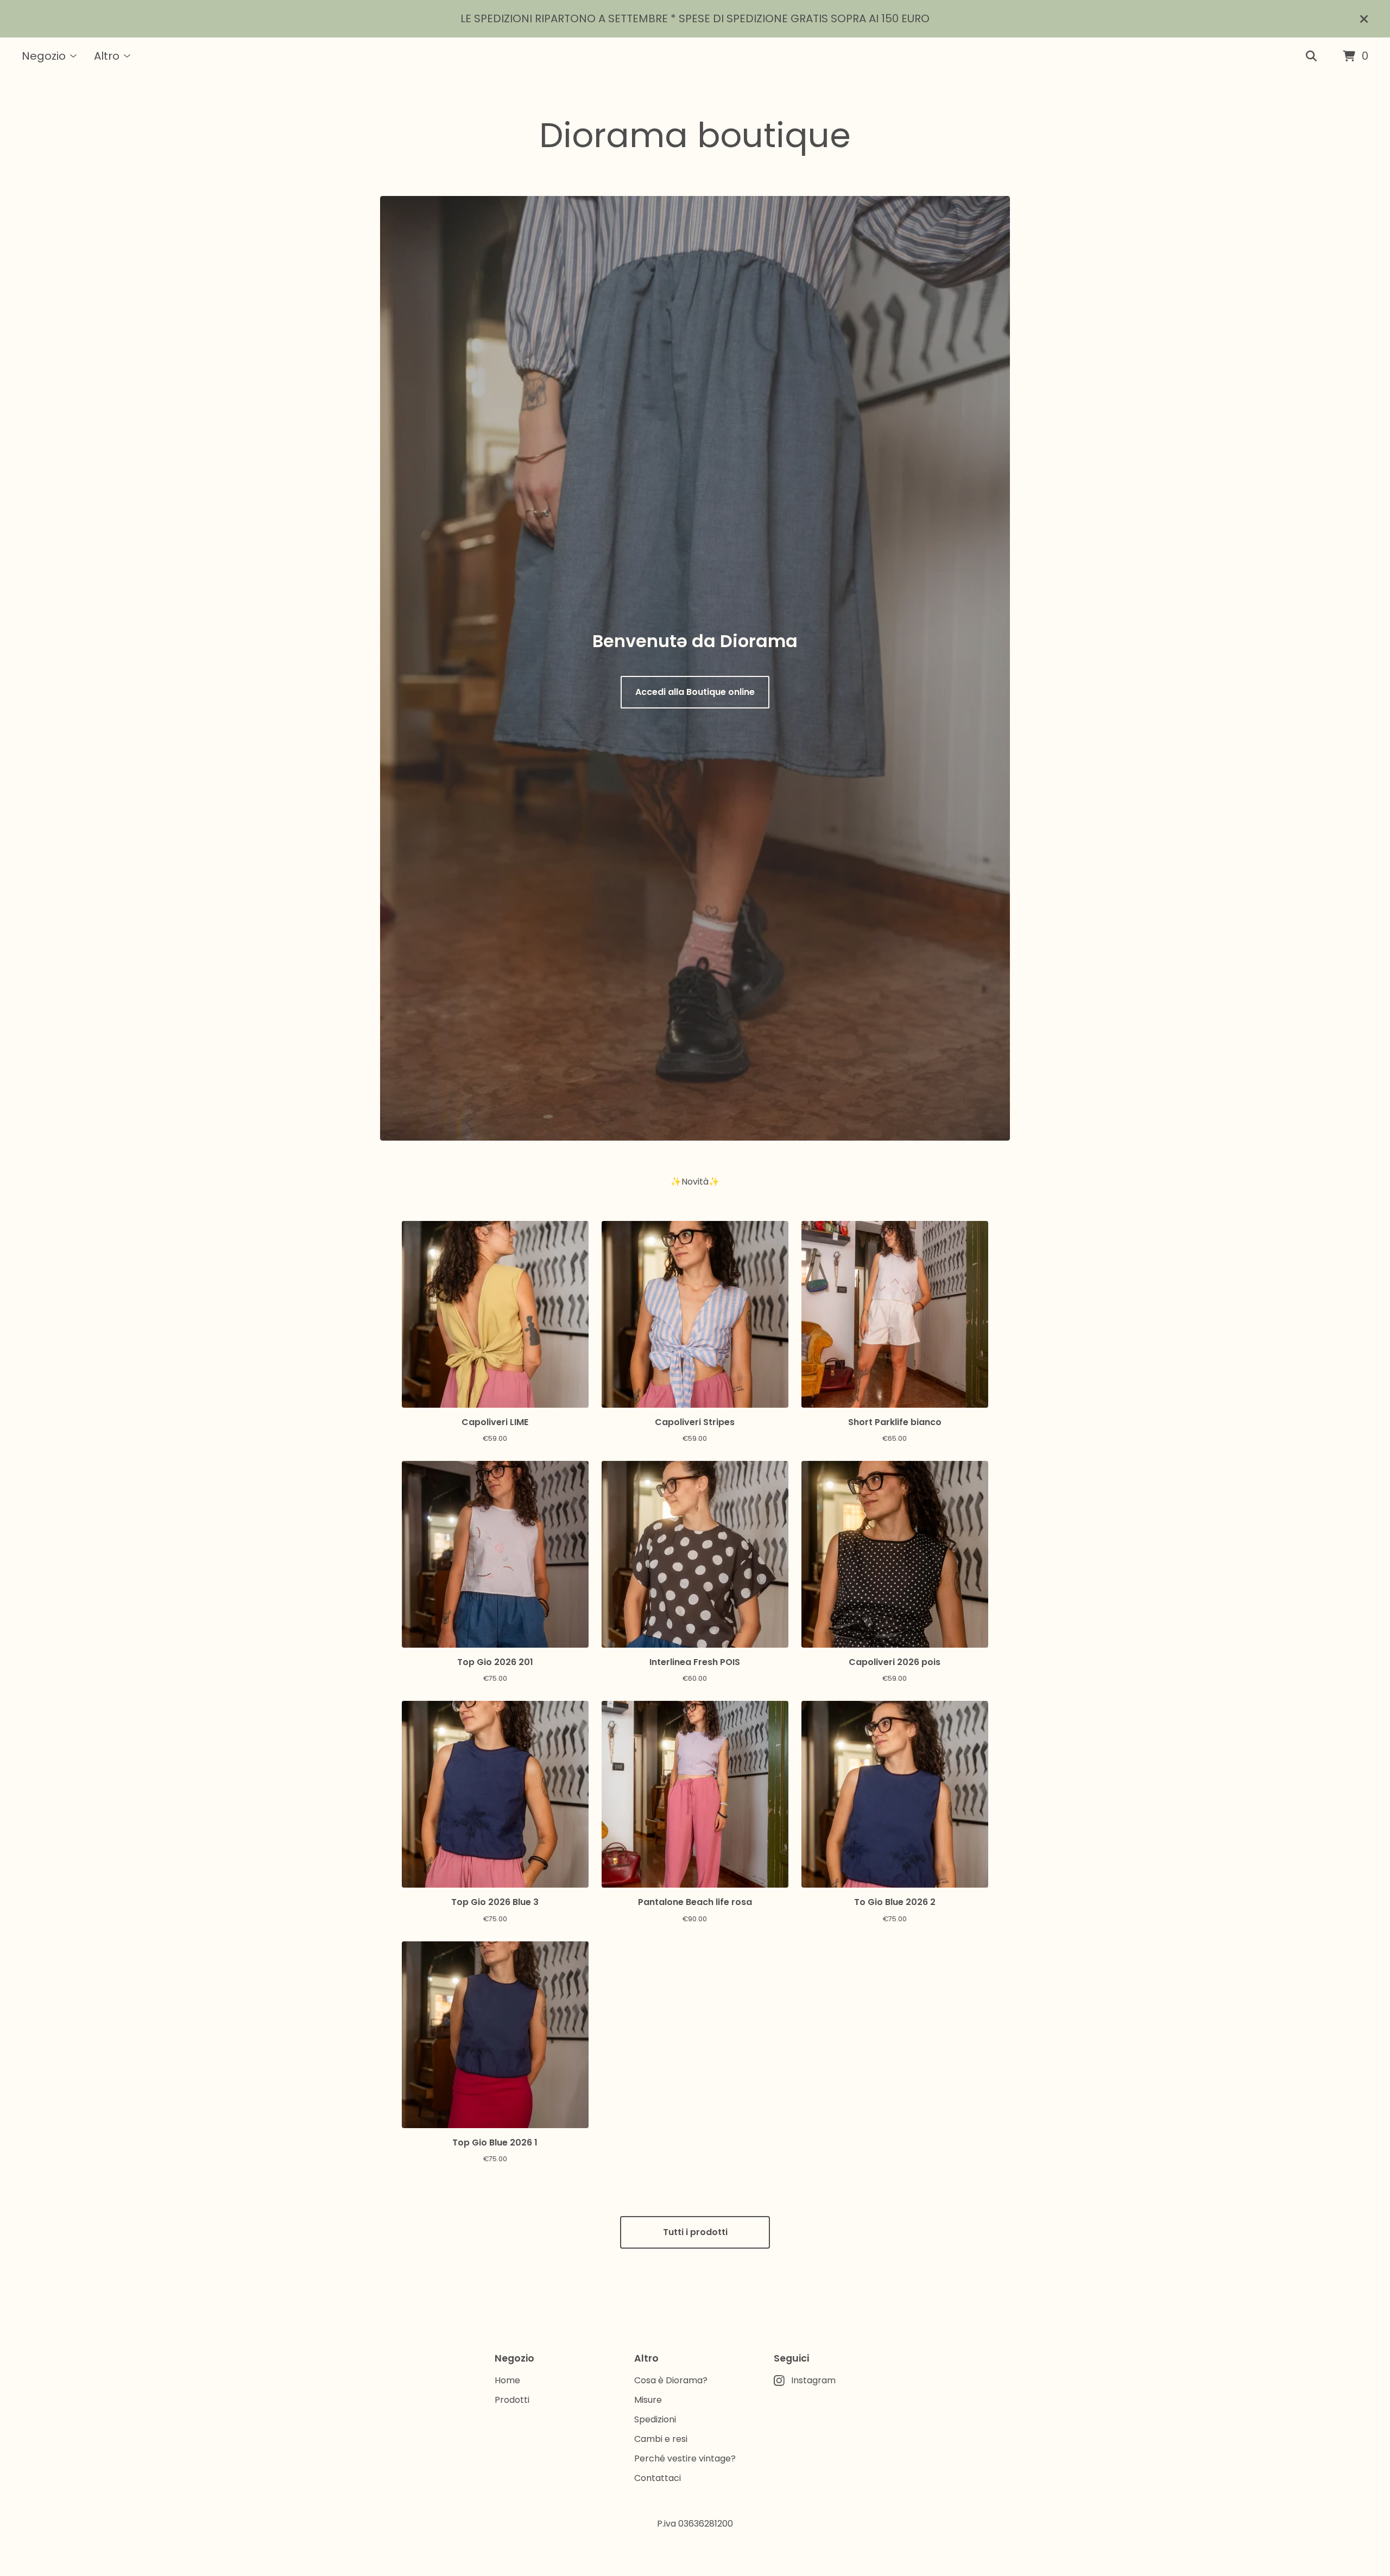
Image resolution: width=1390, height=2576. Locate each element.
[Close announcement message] (1364, 19)
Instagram (813, 2380)
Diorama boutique (695, 135)
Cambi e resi (661, 2439)
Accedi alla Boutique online (695, 692)
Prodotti (512, 2400)
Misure (648, 2400)
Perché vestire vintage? (685, 2458)
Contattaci (658, 2478)
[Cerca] (1311, 56)
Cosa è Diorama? (671, 2380)
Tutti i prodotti (695, 2232)
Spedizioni (655, 2419)
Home (507, 2380)
